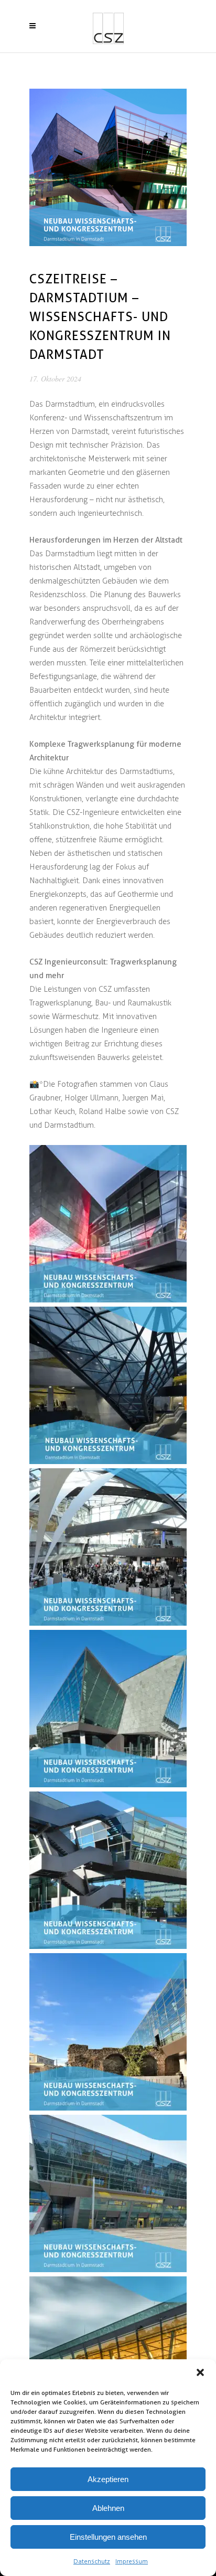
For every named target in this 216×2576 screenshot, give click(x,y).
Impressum (132, 2561)
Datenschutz (92, 2561)
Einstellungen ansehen (108, 2537)
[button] (200, 2372)
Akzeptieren (108, 2479)
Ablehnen (108, 2508)
